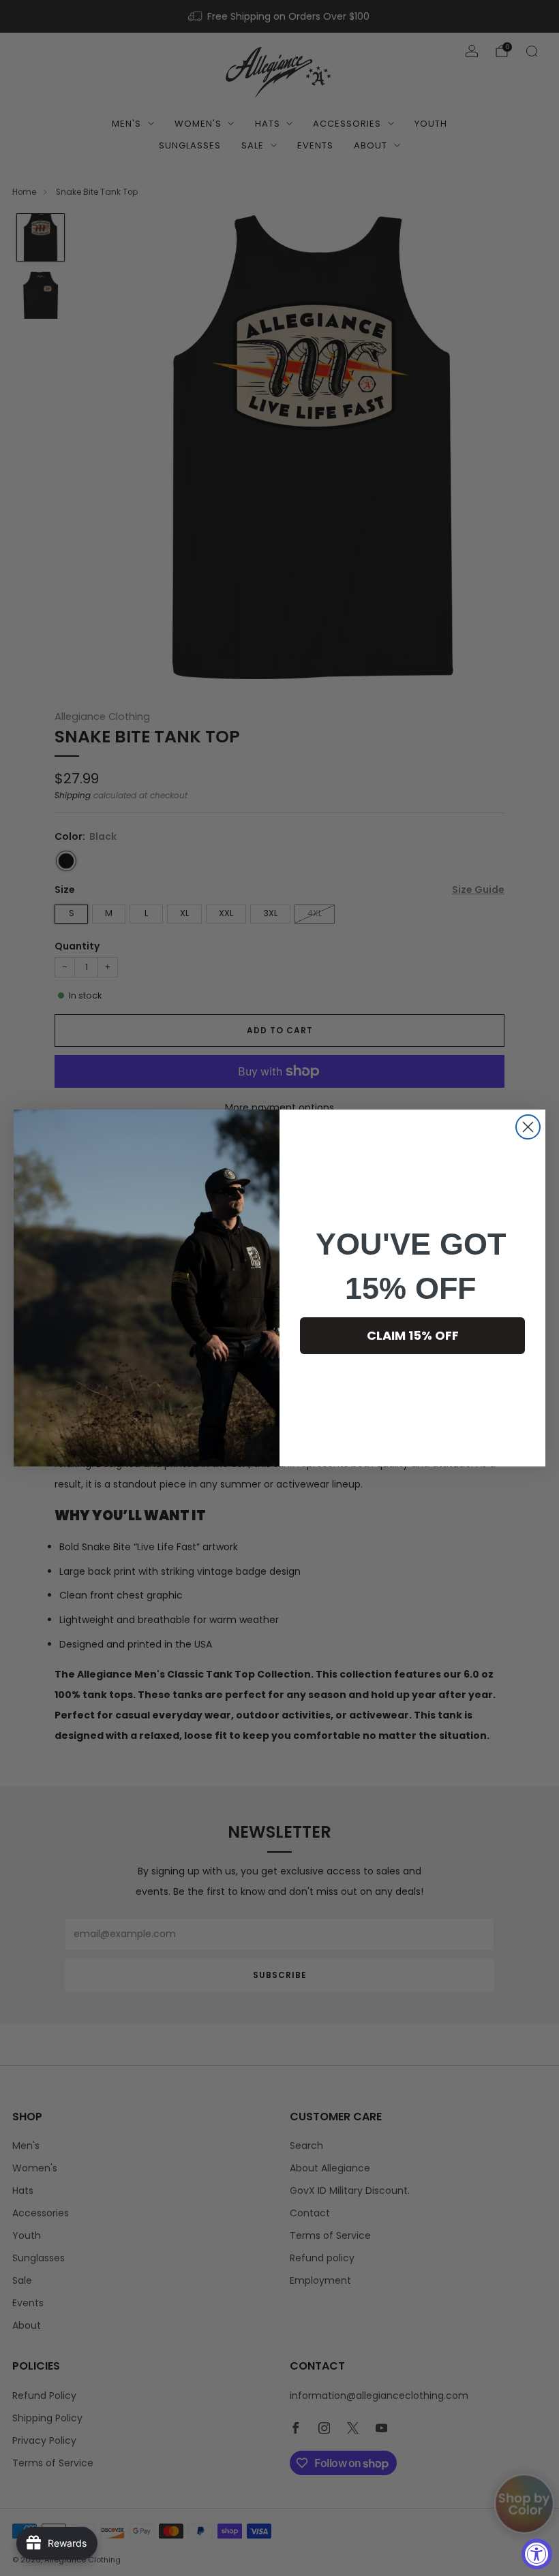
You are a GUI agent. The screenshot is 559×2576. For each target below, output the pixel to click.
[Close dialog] (528, 1127)
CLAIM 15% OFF (413, 1335)
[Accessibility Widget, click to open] (537, 2554)
